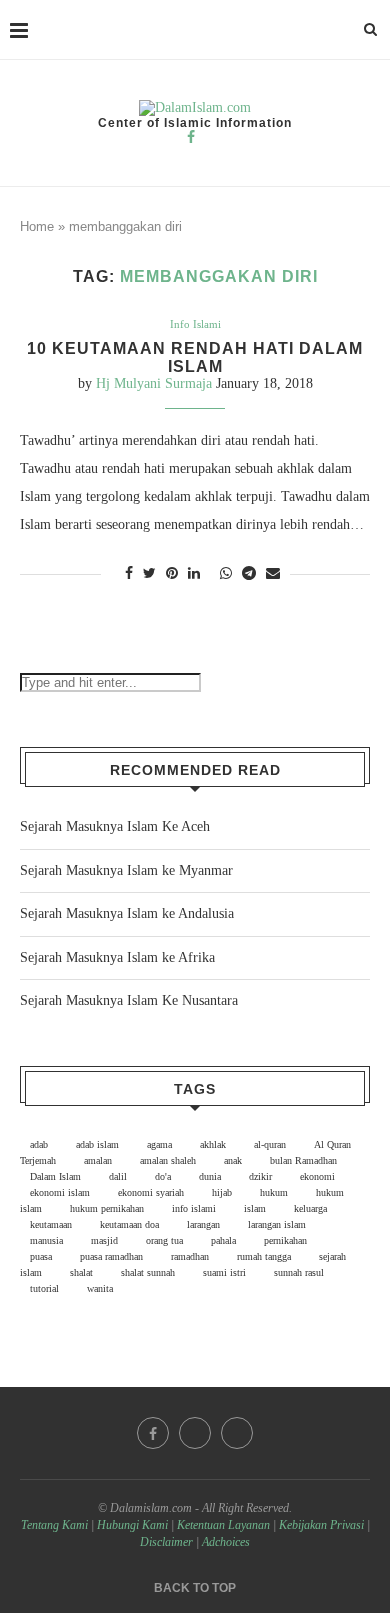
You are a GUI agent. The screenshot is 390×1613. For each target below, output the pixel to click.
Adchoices (226, 1542)
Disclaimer (166, 1542)
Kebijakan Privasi (321, 1525)
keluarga (310, 1208)
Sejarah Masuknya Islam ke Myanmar (126, 870)
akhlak (213, 1144)
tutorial (44, 1288)
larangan (203, 1224)
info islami (194, 1208)
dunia (210, 1176)
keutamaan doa (129, 1224)
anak (233, 1160)
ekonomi (317, 1176)
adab (39, 1144)
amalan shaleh (168, 1160)
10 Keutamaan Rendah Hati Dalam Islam (195, 357)
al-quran (270, 1144)
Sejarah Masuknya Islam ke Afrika (117, 957)
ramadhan (190, 1256)
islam (255, 1208)
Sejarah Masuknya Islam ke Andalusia (127, 913)
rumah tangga (264, 1256)
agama (159, 1144)
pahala (223, 1240)
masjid (104, 1240)
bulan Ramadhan (303, 1160)
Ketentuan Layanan (223, 1525)
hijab (222, 1192)
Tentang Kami (56, 1525)
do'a (163, 1176)
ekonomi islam (60, 1192)
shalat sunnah (148, 1272)
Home (37, 226)
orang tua (164, 1240)
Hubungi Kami (132, 1525)
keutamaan (51, 1224)
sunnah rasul (299, 1272)
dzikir (260, 1176)
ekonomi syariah (151, 1192)
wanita (100, 1288)
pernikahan (285, 1240)
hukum (274, 1192)
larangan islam (277, 1224)
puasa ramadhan (111, 1256)
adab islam (97, 1144)
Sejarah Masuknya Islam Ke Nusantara (129, 1000)
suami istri (224, 1272)
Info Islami (195, 324)
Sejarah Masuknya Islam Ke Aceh (115, 826)
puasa (41, 1256)
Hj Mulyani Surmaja (154, 383)
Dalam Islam (55, 1176)
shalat (81, 1272)
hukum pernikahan (107, 1208)
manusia (46, 1240)
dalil (118, 1176)
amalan (98, 1160)
